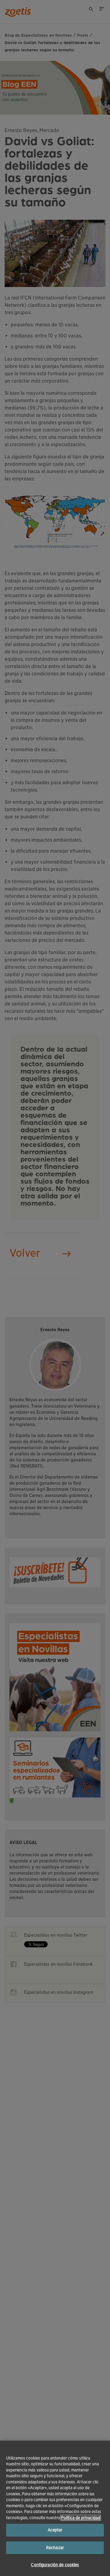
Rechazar (55, 2548)
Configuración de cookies (55, 2565)
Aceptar (55, 2530)
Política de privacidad (81, 2518)
